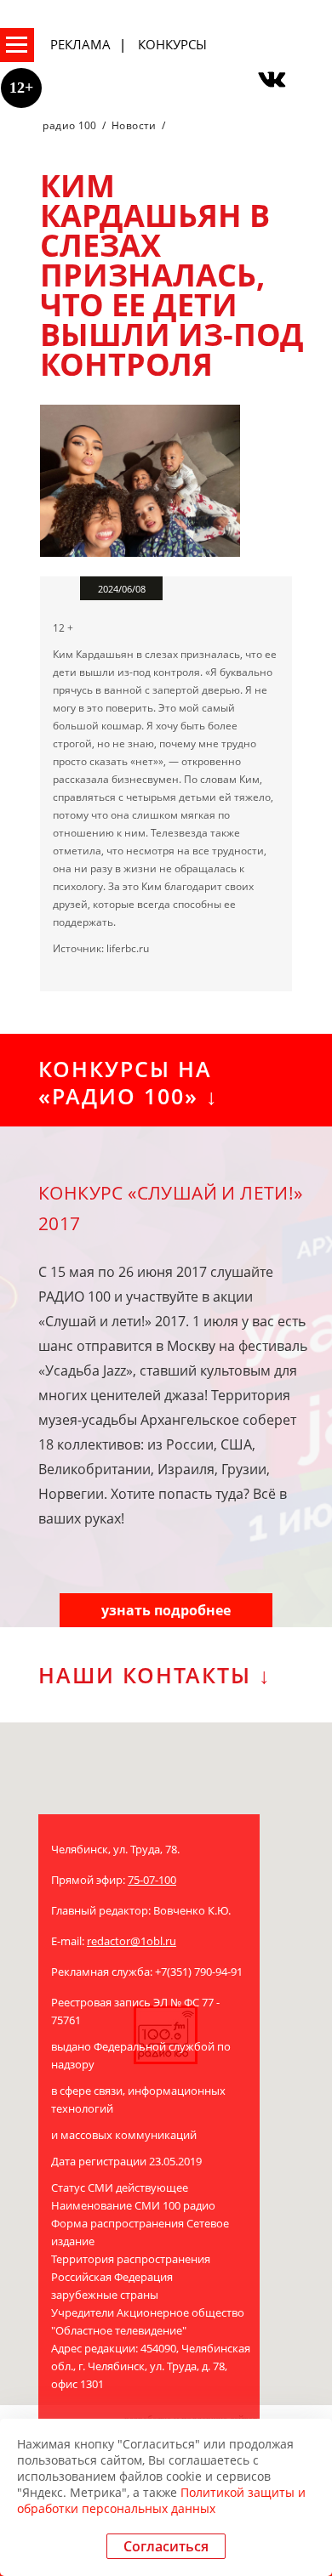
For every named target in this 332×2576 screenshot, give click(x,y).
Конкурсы (172, 44)
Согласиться (166, 2546)
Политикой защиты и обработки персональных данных (161, 2500)
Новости (134, 125)
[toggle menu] (17, 45)
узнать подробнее (166, 1610)
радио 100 (69, 125)
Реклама (80, 44)
